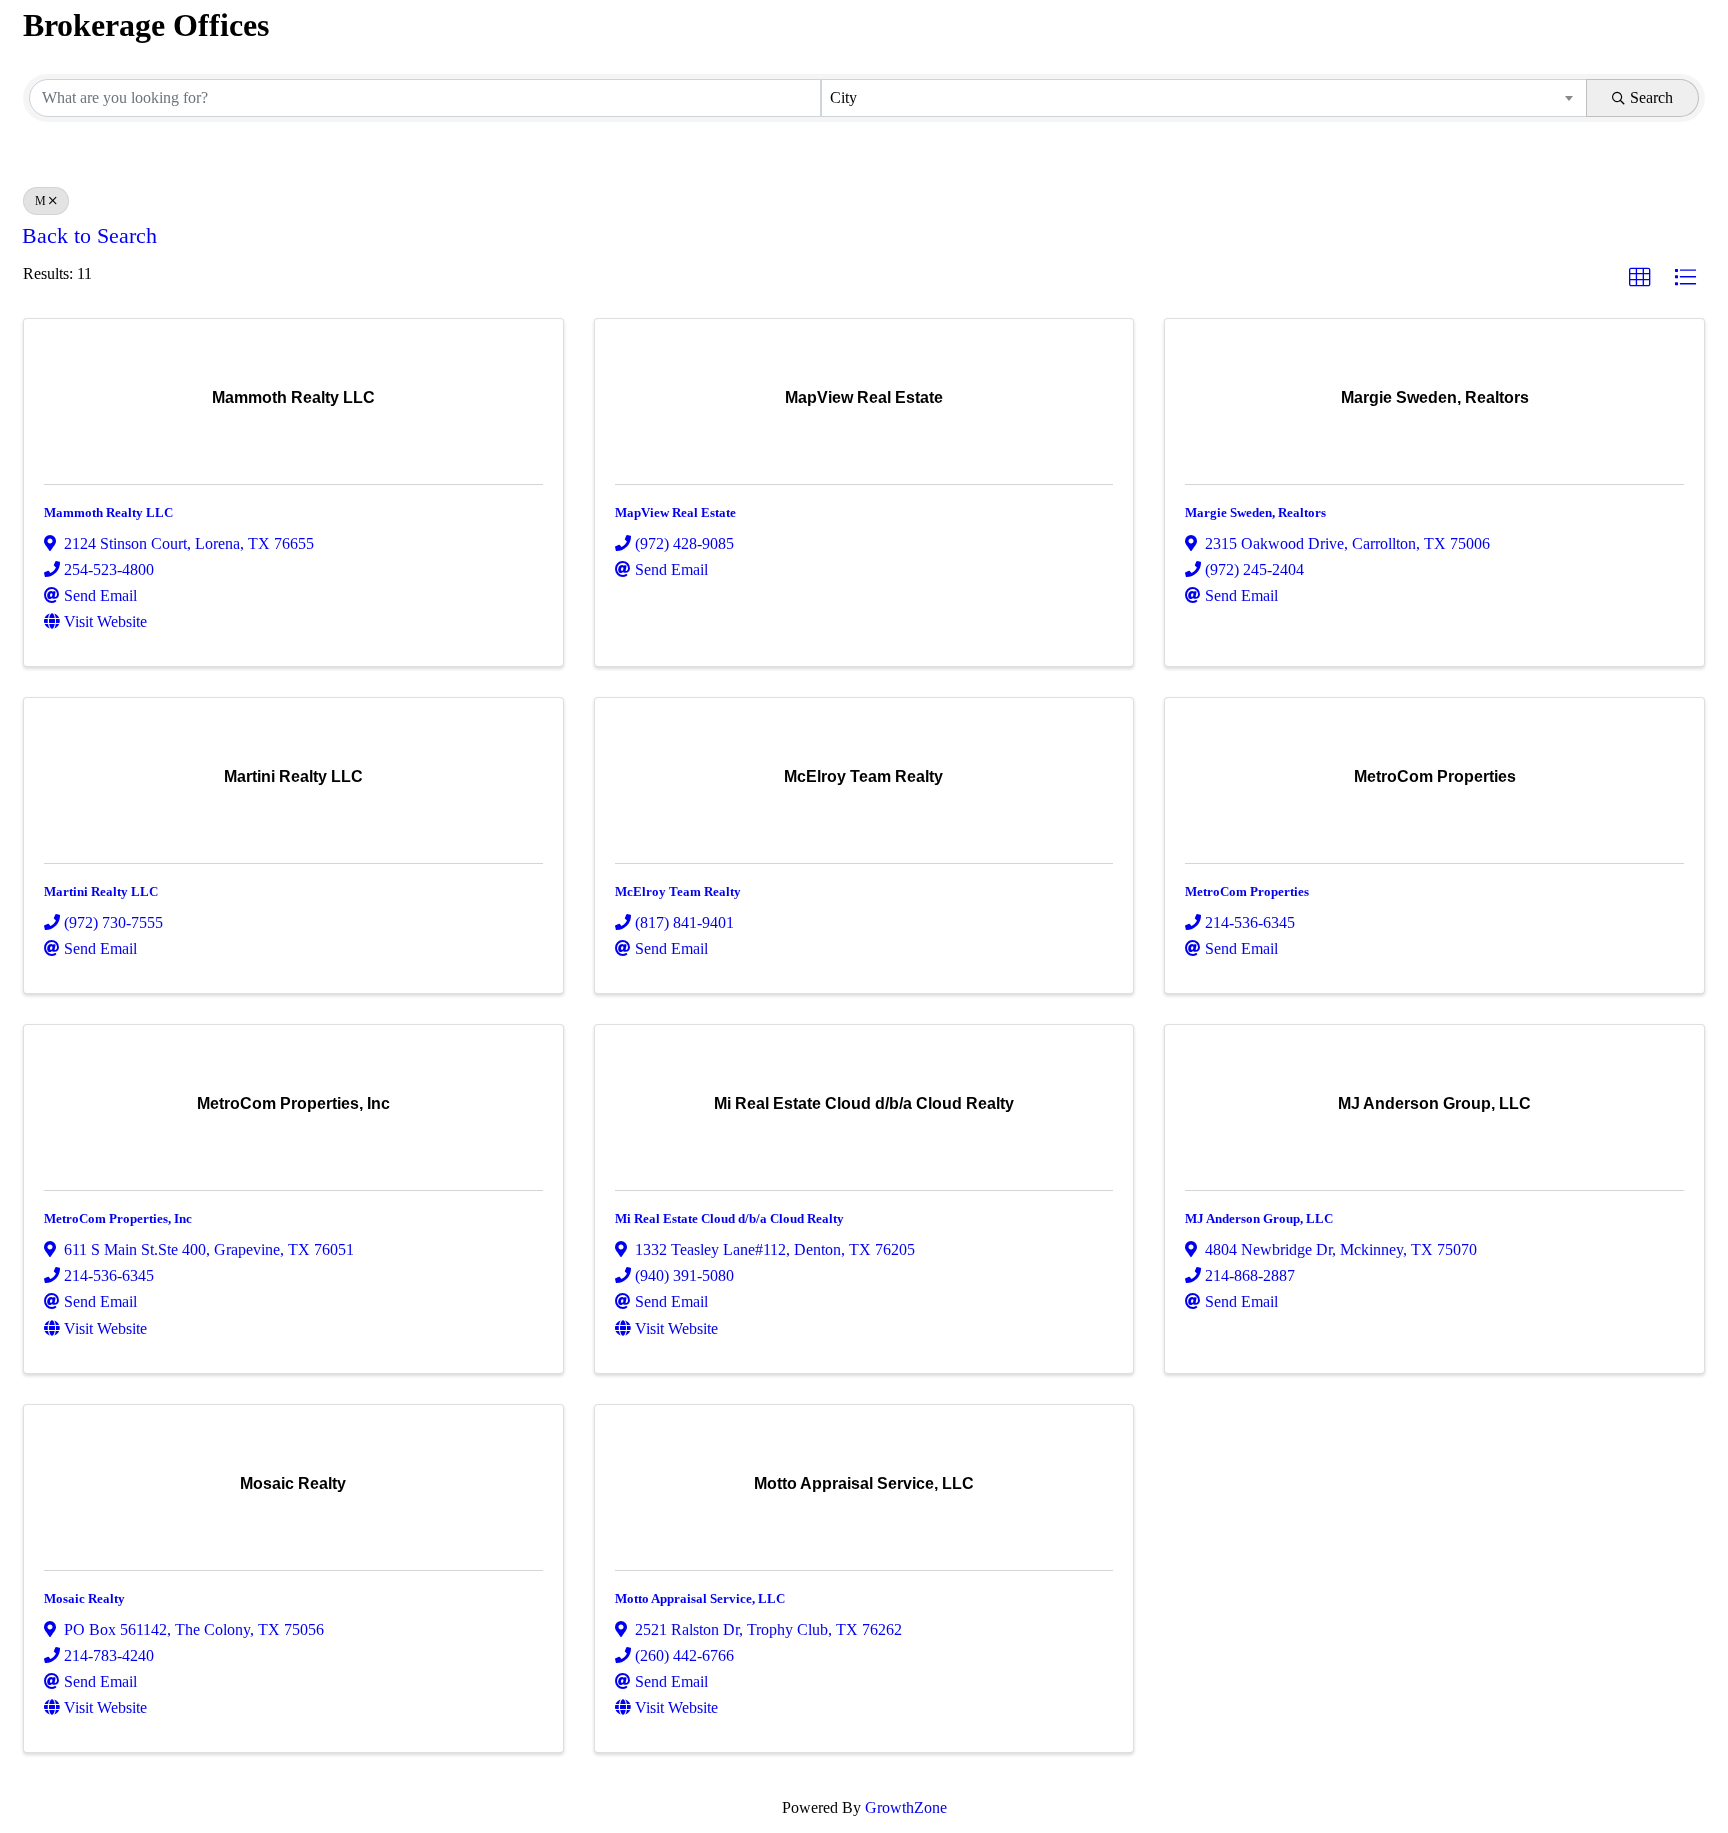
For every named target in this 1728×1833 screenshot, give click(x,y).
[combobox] (1204, 98)
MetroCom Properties (1247, 891)
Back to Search (89, 236)
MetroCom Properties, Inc (118, 1218)
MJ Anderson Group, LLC (1259, 1218)
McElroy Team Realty (678, 891)
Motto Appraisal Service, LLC (700, 1598)
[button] (1640, 278)
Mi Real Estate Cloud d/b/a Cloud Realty (729, 1218)
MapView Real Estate (675, 512)
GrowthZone (906, 1807)
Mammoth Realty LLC (108, 512)
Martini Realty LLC (101, 891)
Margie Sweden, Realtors (1255, 512)
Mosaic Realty (84, 1598)
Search (1651, 97)
